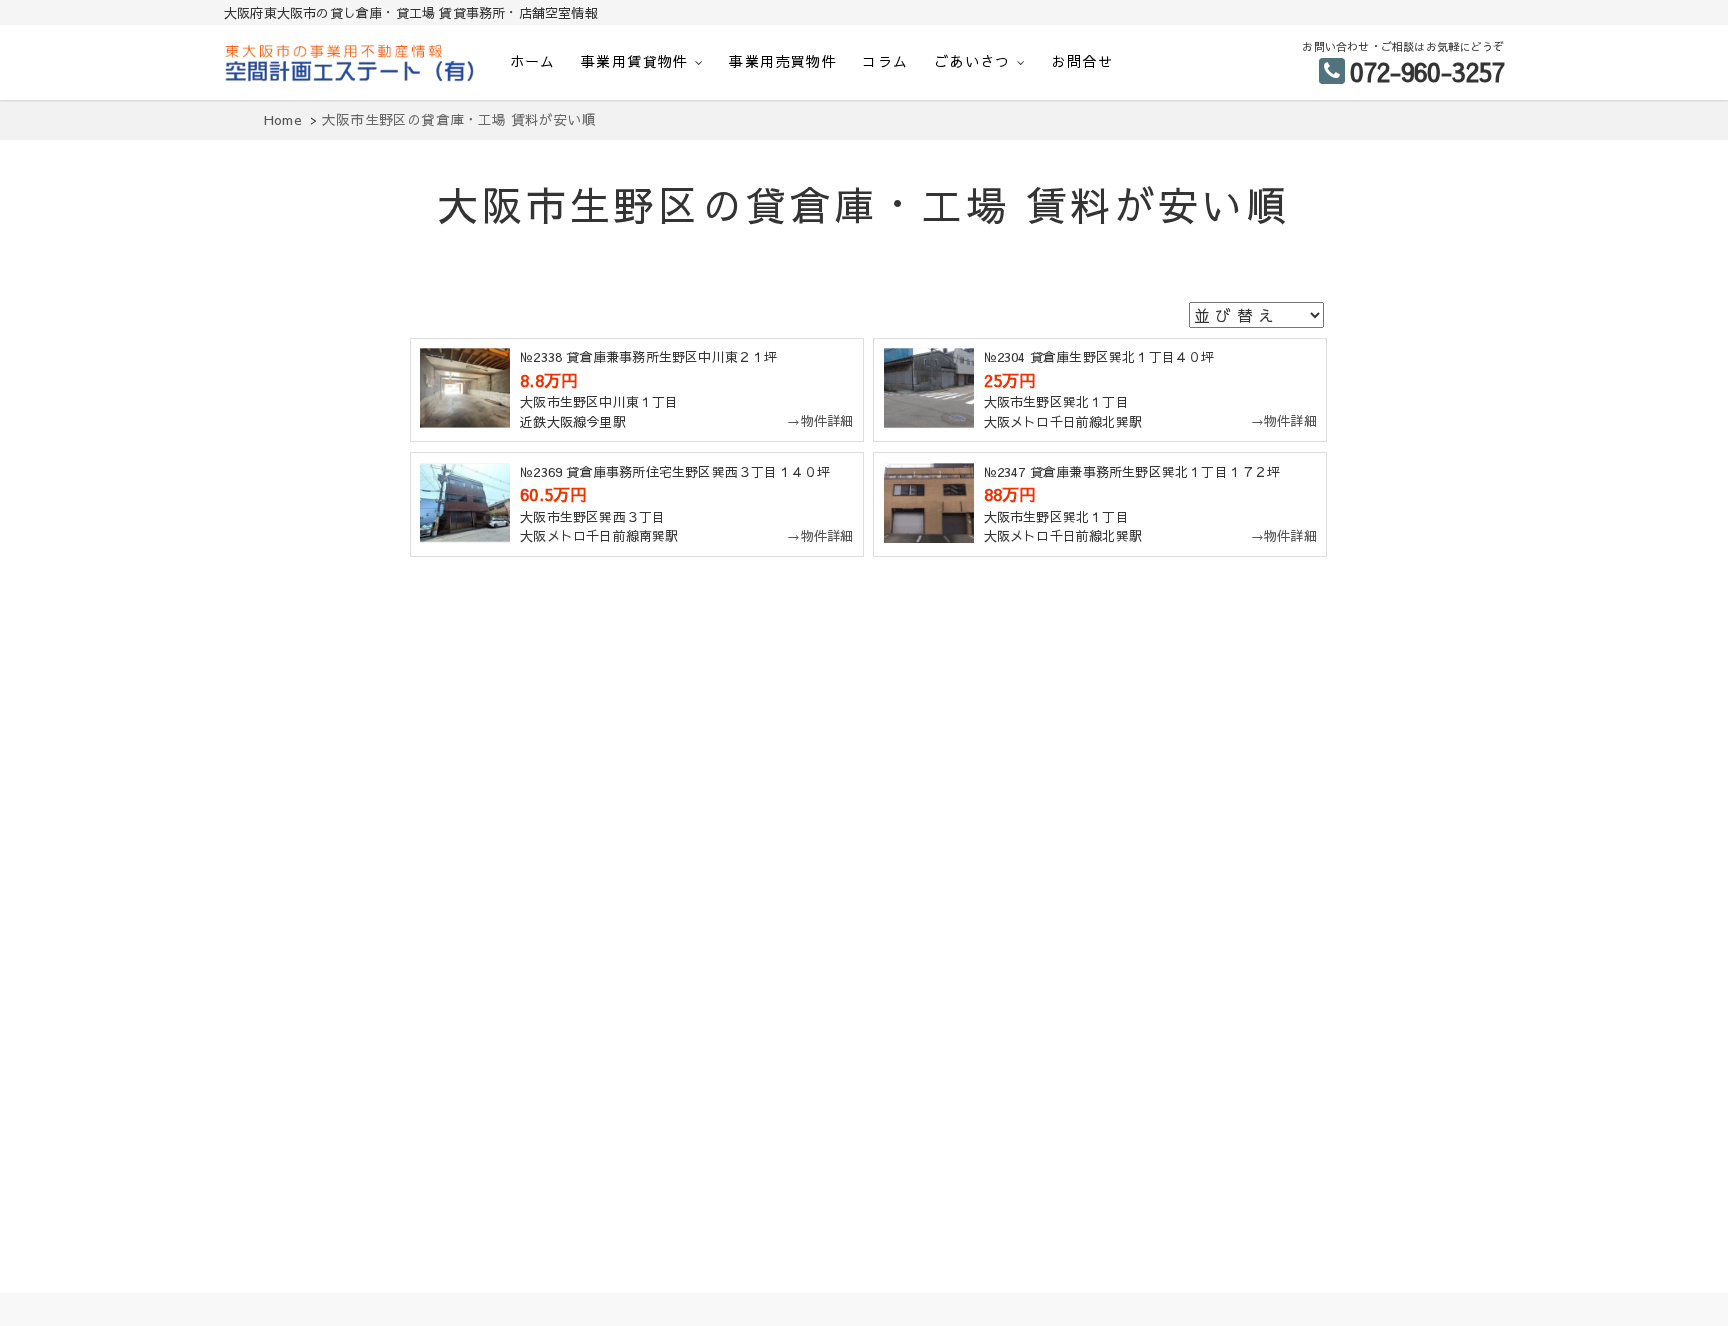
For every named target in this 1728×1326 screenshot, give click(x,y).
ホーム (533, 61)
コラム (885, 61)
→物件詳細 (820, 421)
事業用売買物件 (783, 61)
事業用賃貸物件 (635, 61)
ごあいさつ (972, 61)
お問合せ (1082, 61)
